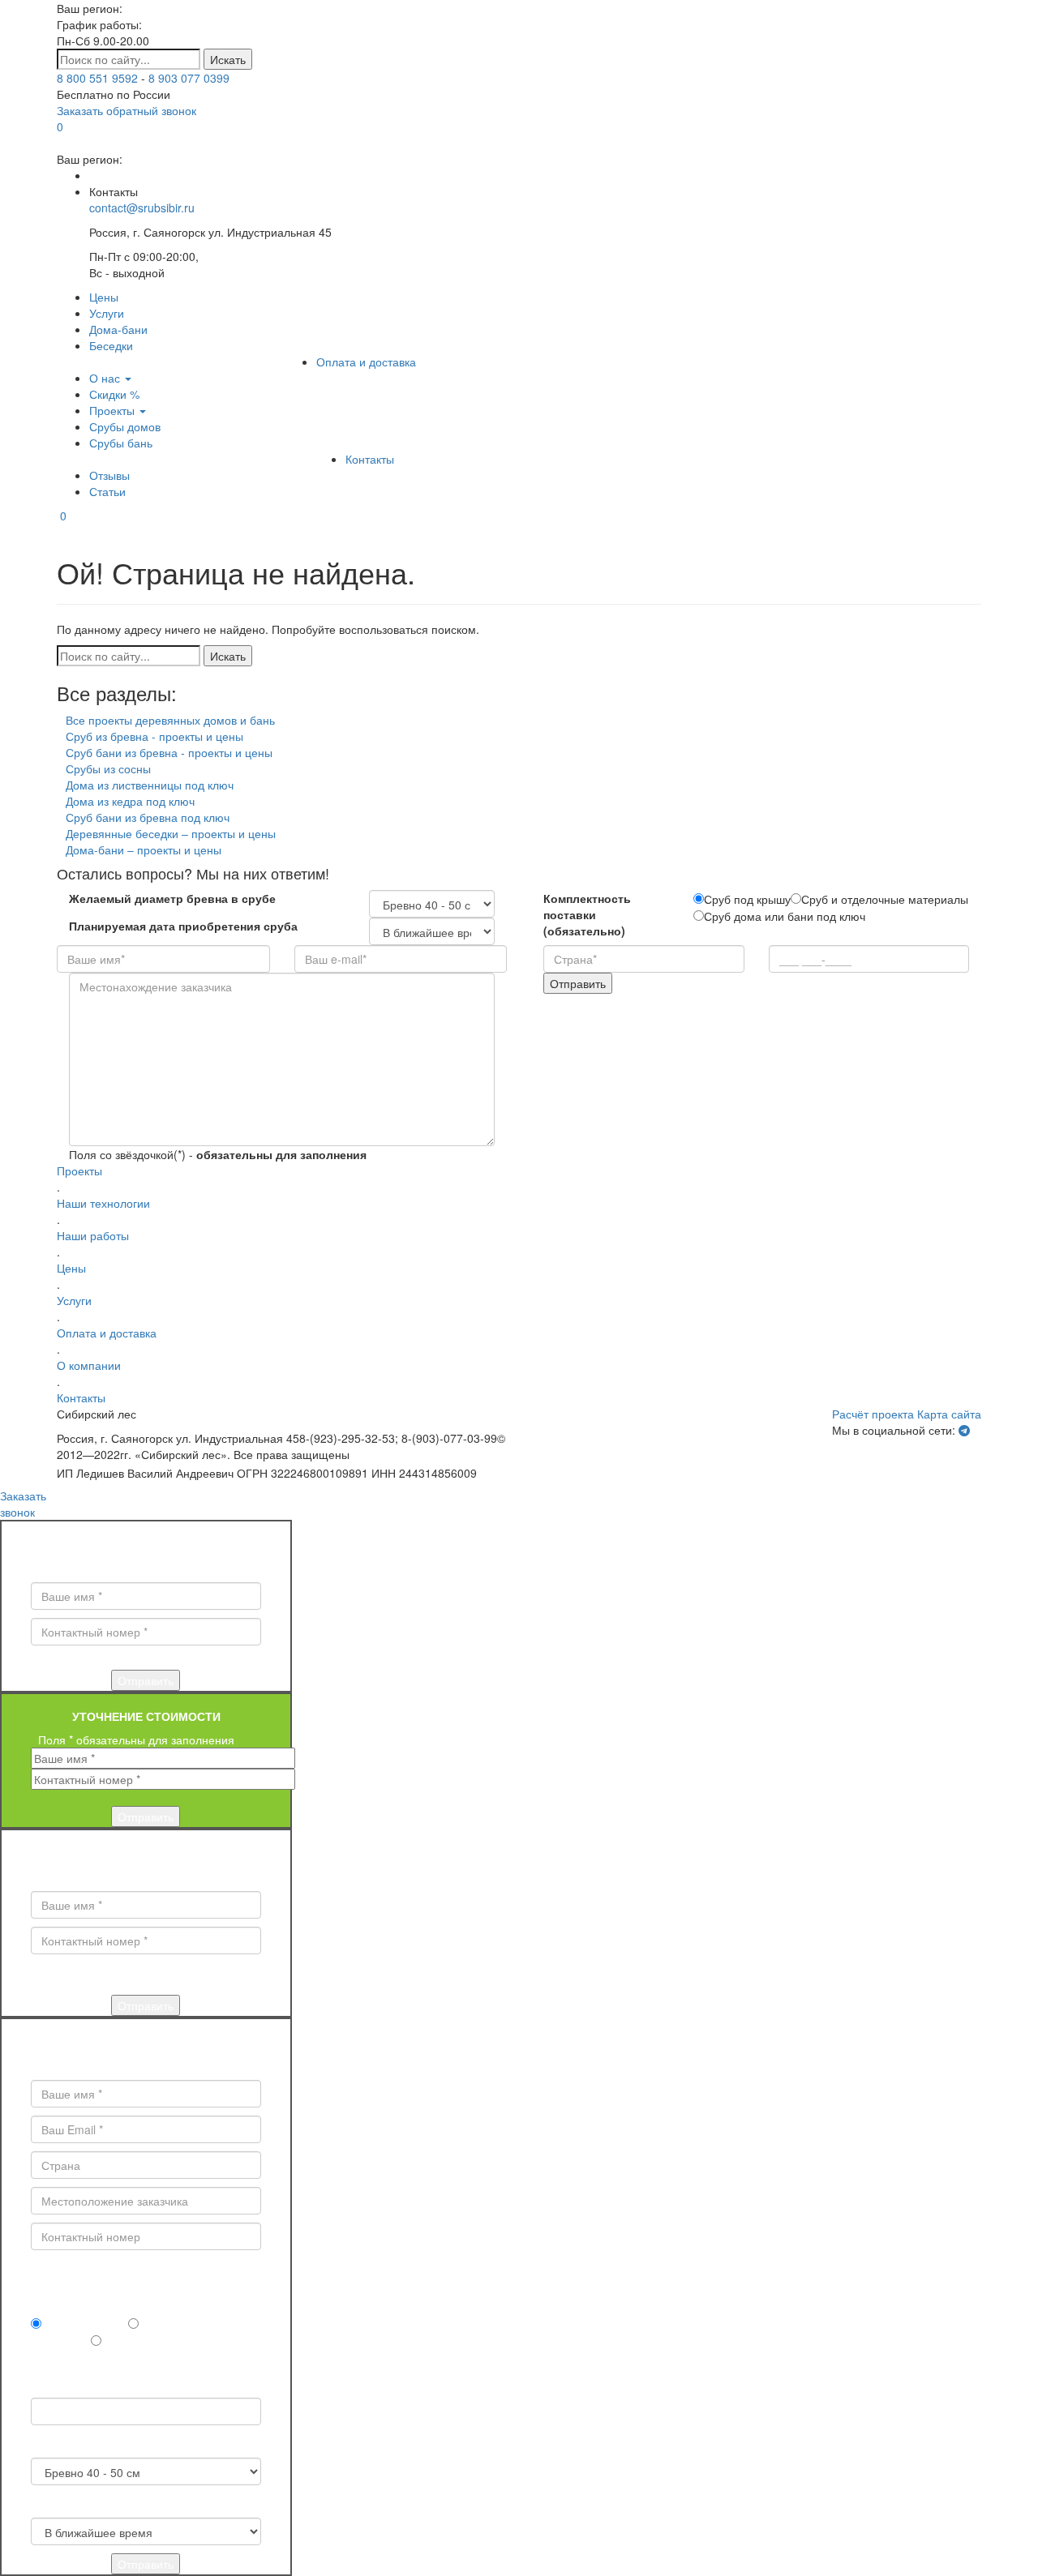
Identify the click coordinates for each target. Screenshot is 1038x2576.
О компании (89, 1365)
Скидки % (114, 394)
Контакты (370, 459)
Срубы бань (121, 443)
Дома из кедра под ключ (130, 801)
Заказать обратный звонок (127, 110)
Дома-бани (118, 329)
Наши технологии (103, 1203)
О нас (106, 378)
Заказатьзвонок (23, 1504)
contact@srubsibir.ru (142, 208)
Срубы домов (125, 426)
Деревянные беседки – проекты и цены (171, 833)
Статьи (107, 491)
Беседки (111, 345)
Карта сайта (949, 1414)
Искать (228, 59)
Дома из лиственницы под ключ (150, 785)
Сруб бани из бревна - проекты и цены (169, 752)
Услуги (107, 313)
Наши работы (93, 1235)
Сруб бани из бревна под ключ (148, 817)
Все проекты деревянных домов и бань (170, 720)
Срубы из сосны (108, 768)
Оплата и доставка (366, 362)
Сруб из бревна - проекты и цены (154, 736)
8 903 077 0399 (189, 78)
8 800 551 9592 (97, 78)
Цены (104, 297)
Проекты (114, 410)
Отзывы (109, 475)
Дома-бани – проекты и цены (144, 849)
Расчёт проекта (873, 1414)
